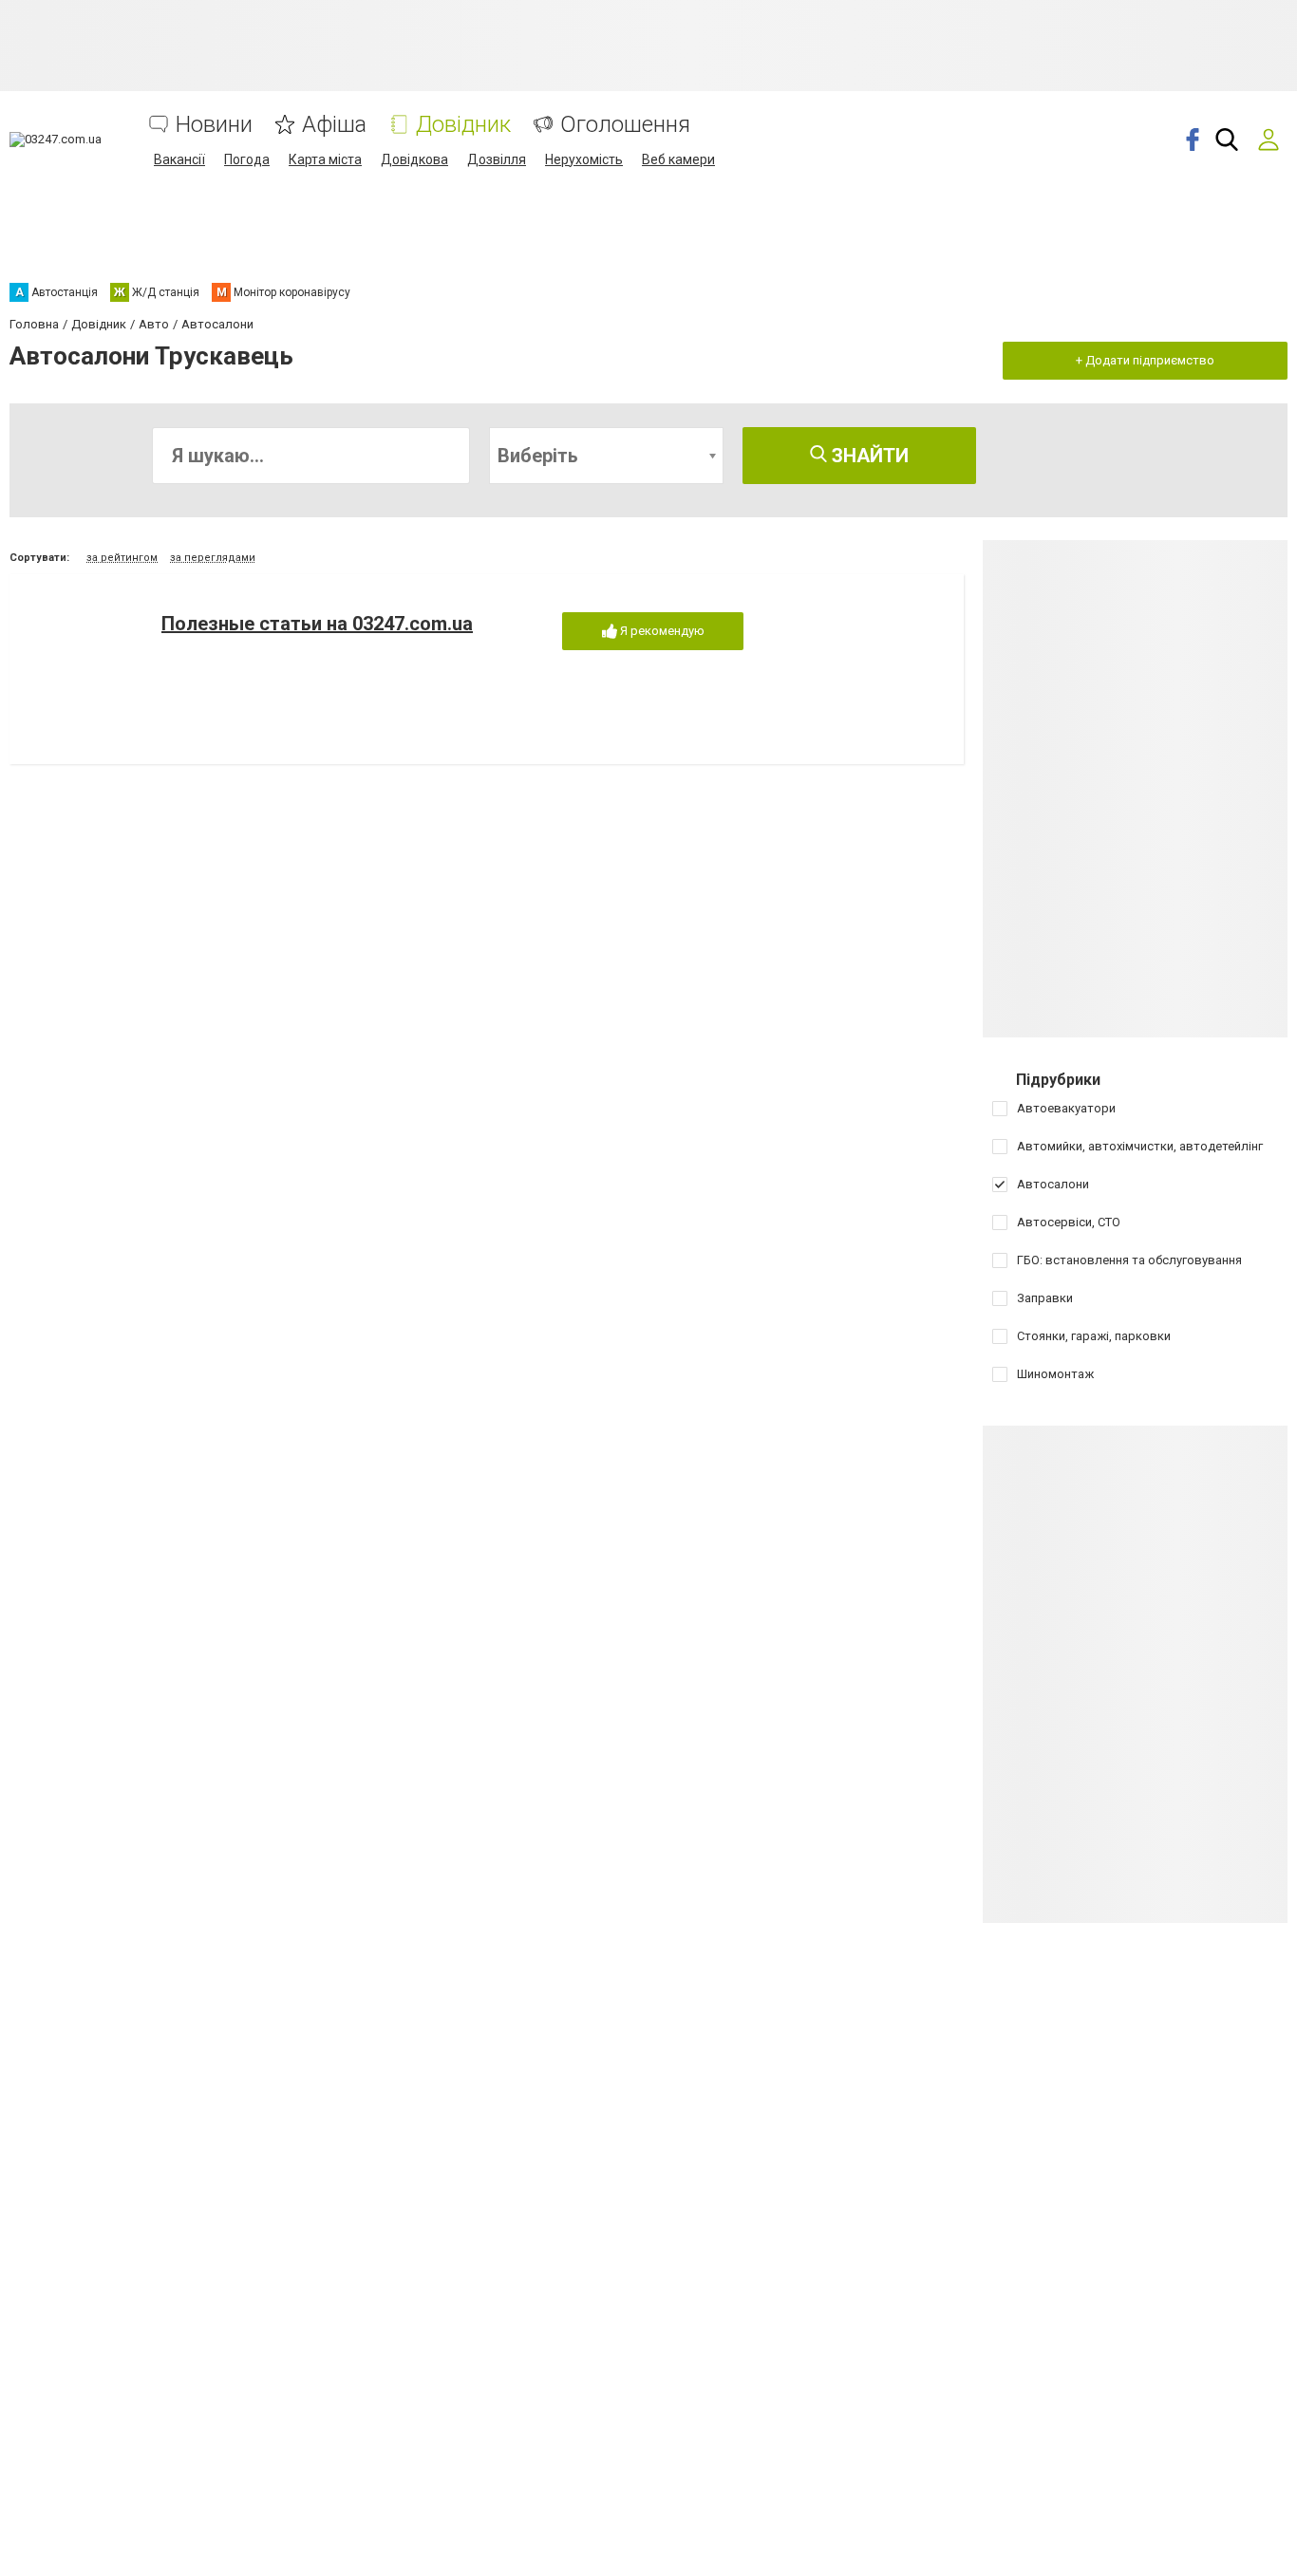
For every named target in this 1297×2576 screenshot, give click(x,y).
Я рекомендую (661, 631)
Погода (247, 159)
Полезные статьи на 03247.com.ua (317, 624)
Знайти (868, 456)
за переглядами (213, 558)
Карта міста (325, 159)
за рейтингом (122, 558)
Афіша (334, 125)
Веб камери (678, 159)
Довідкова (414, 159)
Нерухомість (584, 159)
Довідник (463, 125)
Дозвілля (497, 159)
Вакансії (179, 159)
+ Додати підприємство (1145, 360)
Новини (214, 125)
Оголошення (625, 125)
